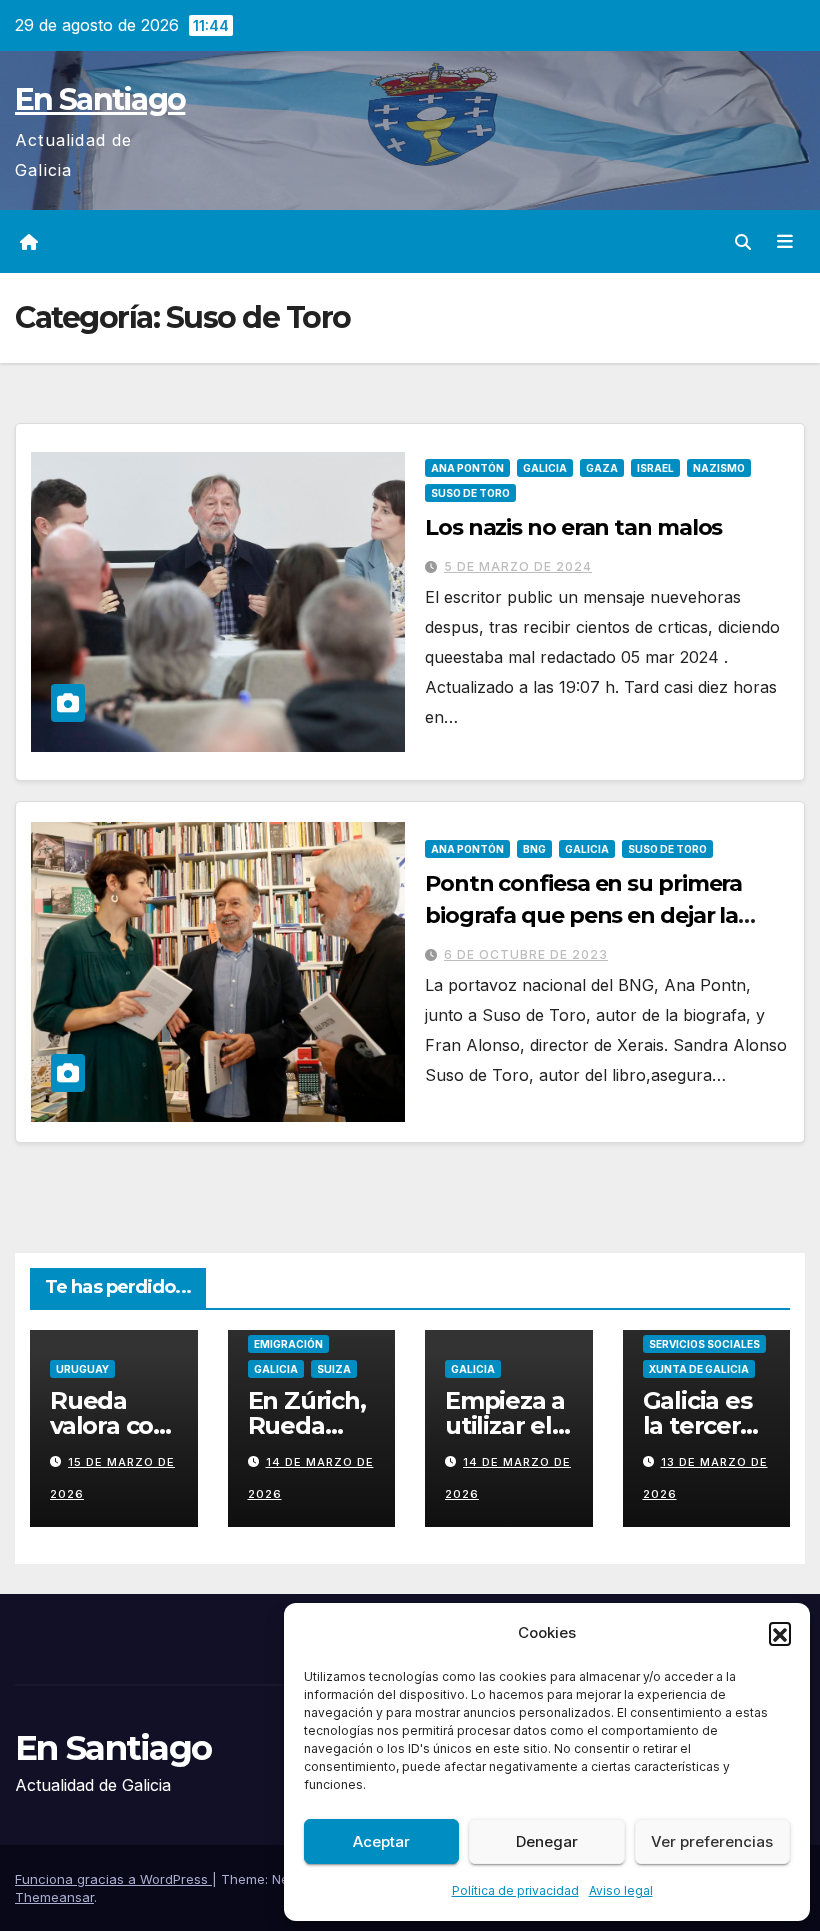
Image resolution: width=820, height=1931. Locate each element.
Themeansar (54, 1897)
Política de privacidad (515, 1890)
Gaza (602, 468)
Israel (655, 468)
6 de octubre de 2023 (526, 954)
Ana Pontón (467, 468)
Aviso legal (621, 1890)
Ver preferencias (712, 1841)
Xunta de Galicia (699, 1369)
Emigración (288, 1344)
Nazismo (719, 468)
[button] (780, 1633)
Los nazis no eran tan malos (573, 527)
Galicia (545, 468)
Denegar (547, 1841)
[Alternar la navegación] (785, 242)
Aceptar (381, 1841)
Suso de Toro (470, 493)
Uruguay (82, 1369)
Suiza (334, 1369)
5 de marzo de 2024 (518, 566)
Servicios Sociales (704, 1344)
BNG (534, 849)
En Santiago (100, 99)
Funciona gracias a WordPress (113, 1879)
